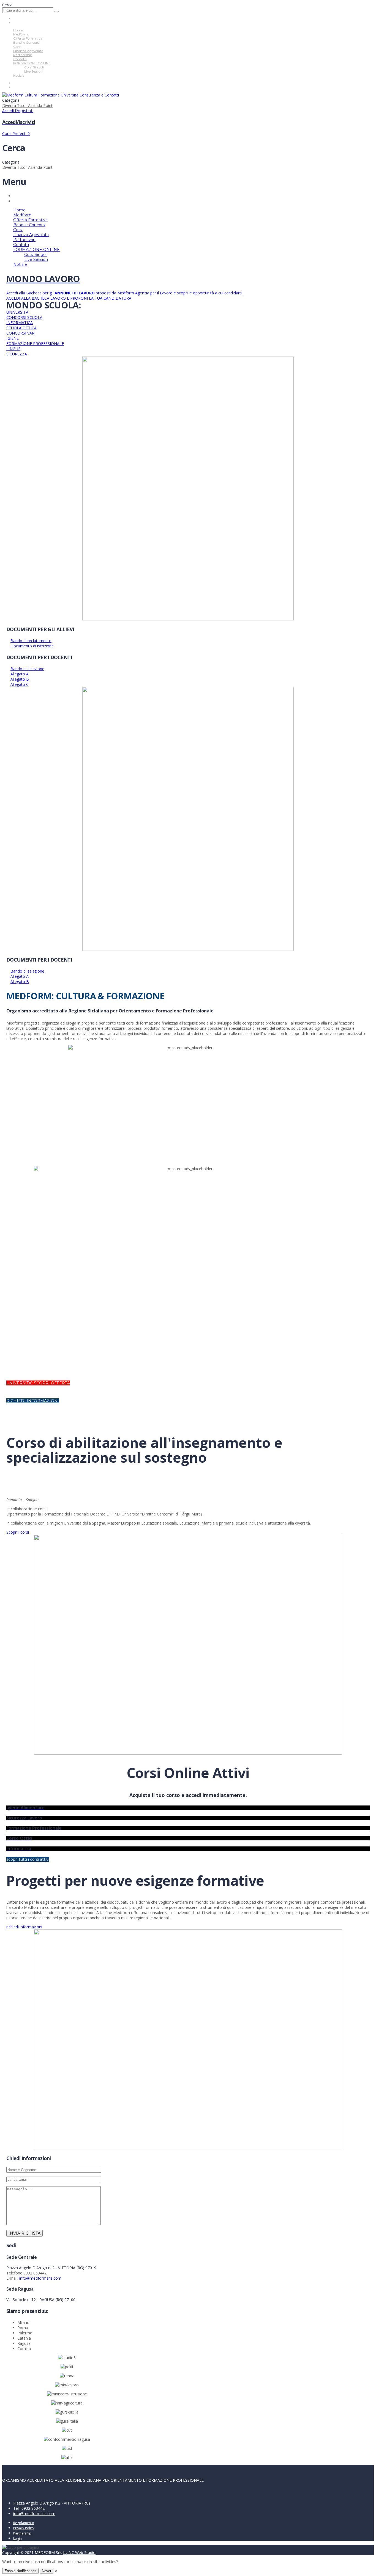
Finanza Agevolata (28, 51)
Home (18, 30)
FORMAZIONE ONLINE (32, 63)
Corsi (17, 47)
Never (47, 2571)
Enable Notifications (20, 2571)
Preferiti (21, 133)
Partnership (23, 55)
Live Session (33, 71)
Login (17, 2538)
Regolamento (24, 2523)
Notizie (19, 75)
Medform (21, 34)
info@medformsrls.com (40, 2278)
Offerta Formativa (28, 38)
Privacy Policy (24, 2528)
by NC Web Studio (79, 2552)
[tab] (14, 1392)
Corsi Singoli (34, 67)
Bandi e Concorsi (26, 42)
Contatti (20, 59)
